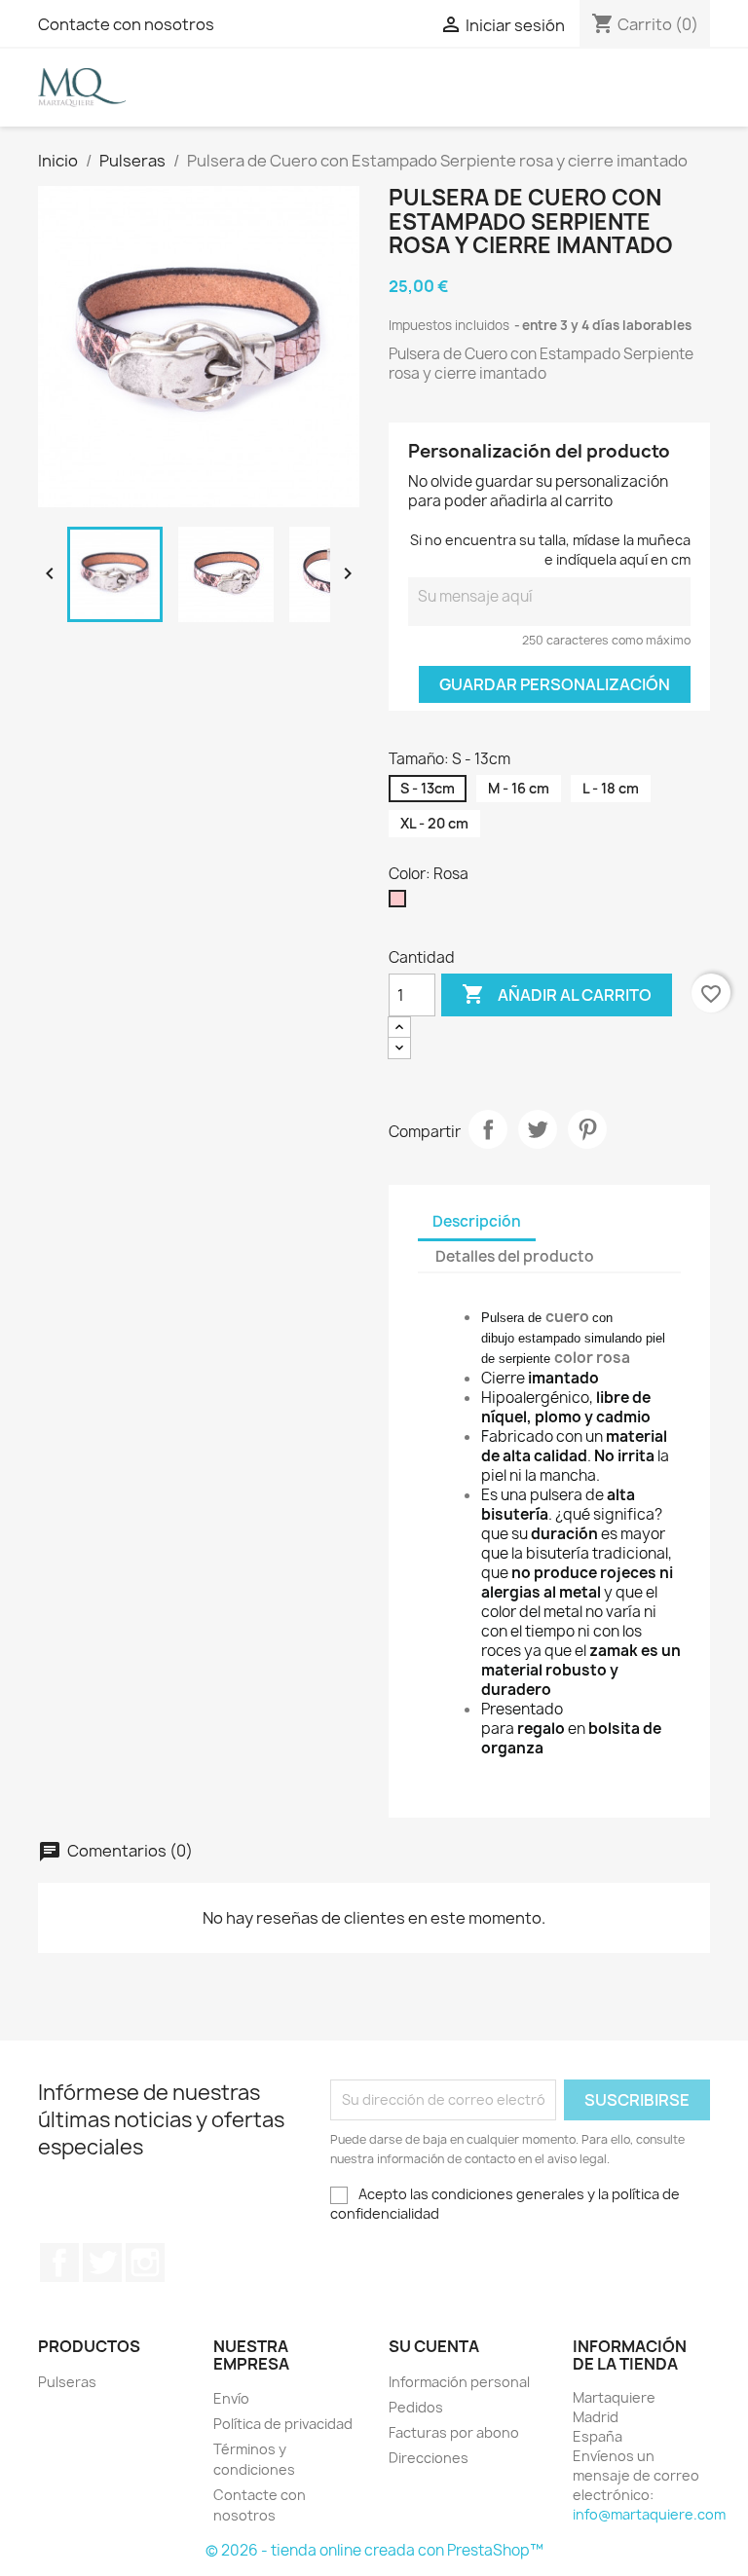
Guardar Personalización (555, 684)
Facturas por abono (454, 2432)
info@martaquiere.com (649, 2514)
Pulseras (67, 2382)
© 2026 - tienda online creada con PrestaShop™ (374, 2550)
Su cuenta (434, 2346)
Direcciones (429, 2458)
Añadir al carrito (557, 994)
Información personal (459, 2382)
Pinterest (587, 1129)
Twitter (102, 2263)
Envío (231, 2398)
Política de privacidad (283, 2424)
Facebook (59, 2263)
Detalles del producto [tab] (515, 1256)
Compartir (488, 1129)
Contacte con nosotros (126, 24)
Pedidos (416, 2407)
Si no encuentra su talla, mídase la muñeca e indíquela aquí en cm (550, 550)
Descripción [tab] (477, 1221)
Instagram (145, 2263)
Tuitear (538, 1129)
